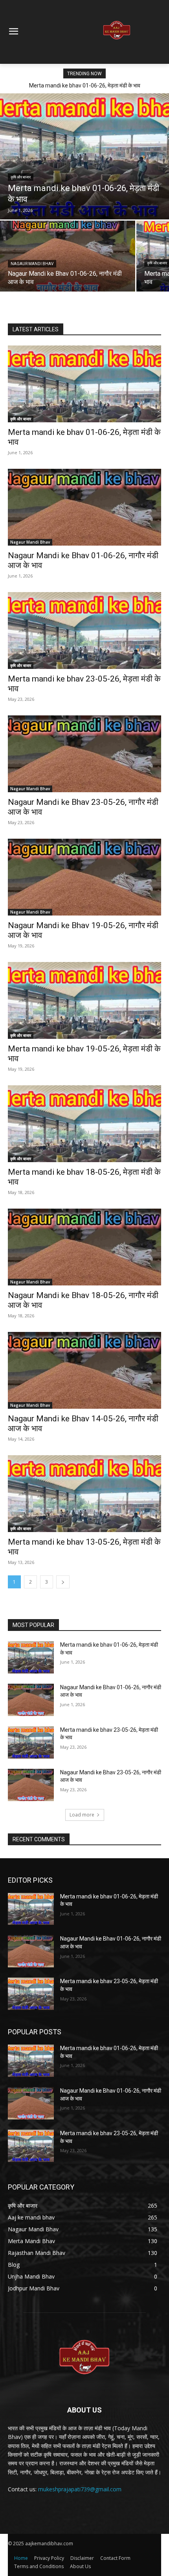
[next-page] (63, 1582)
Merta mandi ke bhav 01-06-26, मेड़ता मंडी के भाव (85, 85)
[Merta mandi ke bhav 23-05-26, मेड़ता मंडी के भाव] (84, 631)
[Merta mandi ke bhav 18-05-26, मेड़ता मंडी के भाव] (84, 1124)
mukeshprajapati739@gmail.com (80, 2489)
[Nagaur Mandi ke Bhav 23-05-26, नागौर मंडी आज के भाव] (84, 754)
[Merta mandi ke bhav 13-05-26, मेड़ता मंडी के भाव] (84, 1494)
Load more (82, 1815)
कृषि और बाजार (21, 177)
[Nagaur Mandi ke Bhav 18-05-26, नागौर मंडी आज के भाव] (84, 1247)
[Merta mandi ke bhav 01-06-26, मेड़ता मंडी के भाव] (84, 156)
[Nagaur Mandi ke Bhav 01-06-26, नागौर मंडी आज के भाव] (68, 256)
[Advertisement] (71, 33)
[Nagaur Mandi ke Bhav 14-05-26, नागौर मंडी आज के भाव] (84, 1370)
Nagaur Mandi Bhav (32, 264)
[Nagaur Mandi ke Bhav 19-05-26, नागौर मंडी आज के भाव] (84, 877)
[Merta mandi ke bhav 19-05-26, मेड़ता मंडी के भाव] (84, 1000)
